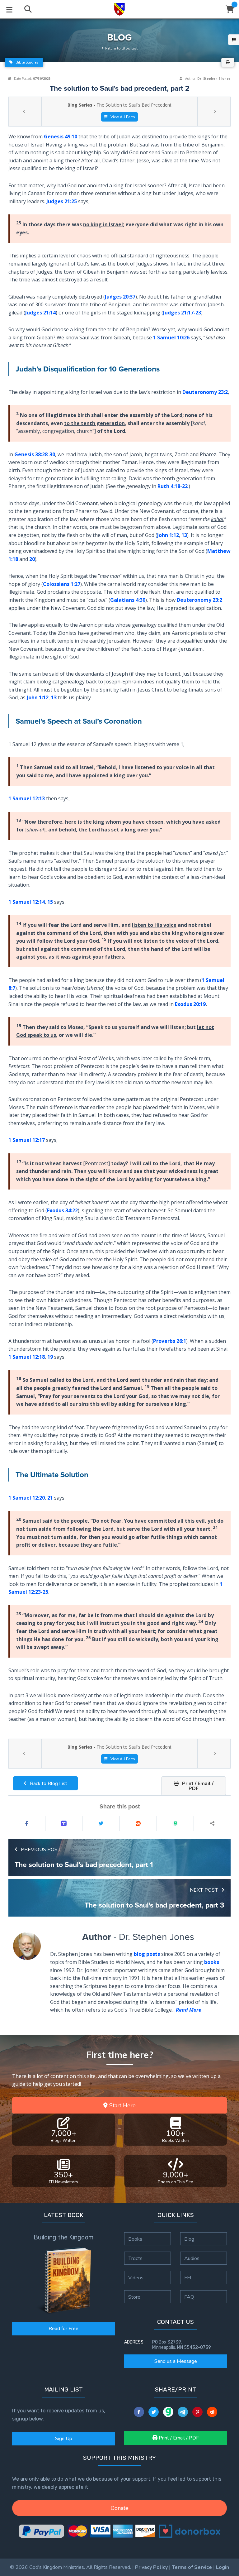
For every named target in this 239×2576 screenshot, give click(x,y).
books (212, 1962)
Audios (192, 2258)
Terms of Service (192, 2567)
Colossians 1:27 (62, 584)
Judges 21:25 (62, 201)
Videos (136, 2277)
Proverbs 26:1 (170, 1341)
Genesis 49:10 (61, 136)
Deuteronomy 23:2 (205, 392)
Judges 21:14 (40, 313)
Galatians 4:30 (128, 600)
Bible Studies (27, 62)
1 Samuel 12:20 (27, 1498)
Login (223, 2567)
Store (134, 2297)
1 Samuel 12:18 (27, 1357)
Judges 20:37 (120, 297)
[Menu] (9, 9)
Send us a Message (176, 2361)
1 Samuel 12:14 (27, 902)
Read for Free (63, 2329)
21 (50, 1498)
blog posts (147, 1954)
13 (184, 535)
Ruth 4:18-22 (173, 486)
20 (32, 559)
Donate (119, 2508)
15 (50, 902)
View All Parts (122, 117)
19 (50, 1357)
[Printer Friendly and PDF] (228, 62)
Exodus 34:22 (62, 1210)
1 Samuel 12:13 (27, 799)
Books (135, 2239)
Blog (189, 2239)
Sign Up (64, 2439)
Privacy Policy (151, 2567)
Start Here (122, 2105)
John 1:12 (168, 535)
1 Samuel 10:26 (171, 338)
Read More (189, 2010)
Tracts (135, 2258)
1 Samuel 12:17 (27, 1140)
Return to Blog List (121, 48)
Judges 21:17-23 (182, 313)
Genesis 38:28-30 (35, 454)
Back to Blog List (48, 1784)
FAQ (189, 2297)
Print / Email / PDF (197, 1786)
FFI (188, 2277)
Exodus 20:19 (190, 1004)
